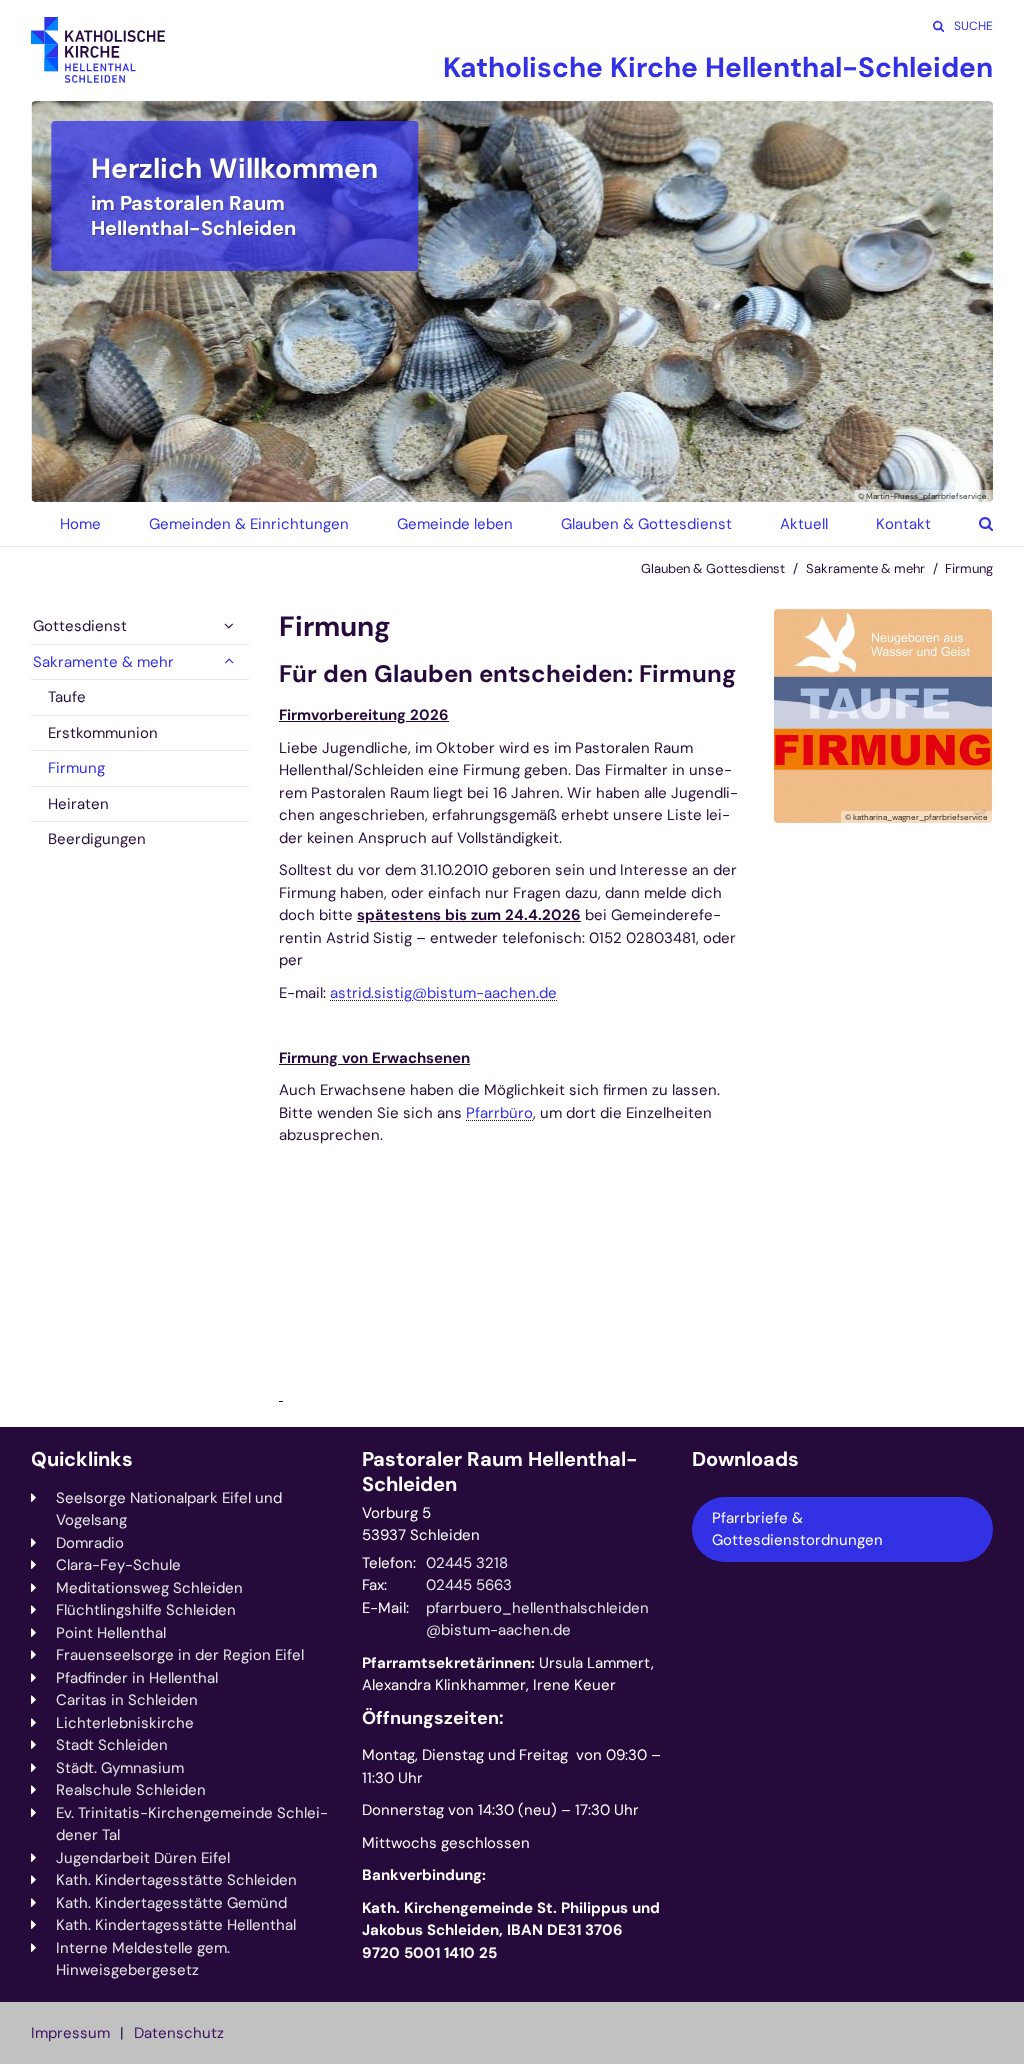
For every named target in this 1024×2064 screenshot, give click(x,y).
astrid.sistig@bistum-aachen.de (443, 993)
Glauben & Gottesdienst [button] (646, 524)
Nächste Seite (953, 301)
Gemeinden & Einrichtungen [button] (249, 524)
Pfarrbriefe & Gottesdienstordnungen (797, 1529)
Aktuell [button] (804, 524)
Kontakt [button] (903, 524)
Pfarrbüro (499, 1113)
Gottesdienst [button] (80, 626)
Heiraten (78, 804)
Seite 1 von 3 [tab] (477, 482)
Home (80, 524)
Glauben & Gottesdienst (713, 568)
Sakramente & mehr (865, 568)
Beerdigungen (97, 839)
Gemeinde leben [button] (455, 524)
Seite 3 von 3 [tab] (547, 482)
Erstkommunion (103, 733)
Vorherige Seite (71, 301)
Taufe (67, 697)
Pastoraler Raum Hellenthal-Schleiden (500, 1472)
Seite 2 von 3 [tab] (512, 482)
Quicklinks (82, 1459)
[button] (971, 524)
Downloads (745, 1459)
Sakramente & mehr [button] (103, 662)
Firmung (969, 568)
